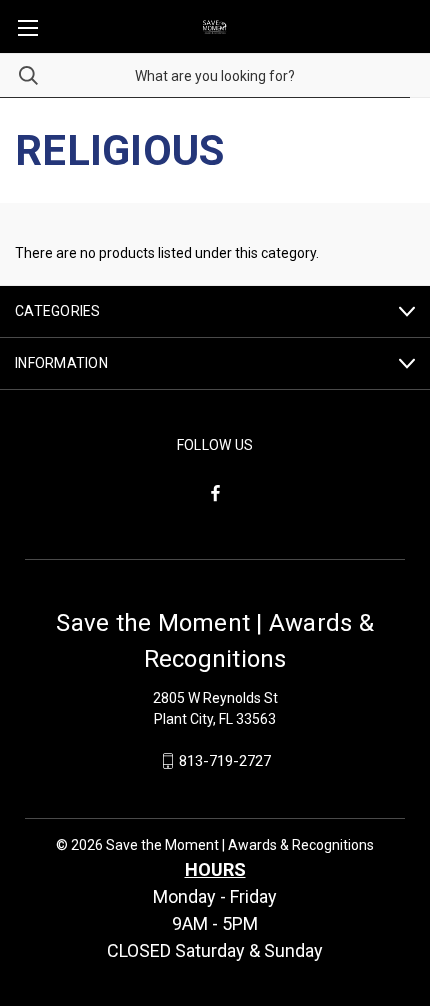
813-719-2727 (225, 761)
